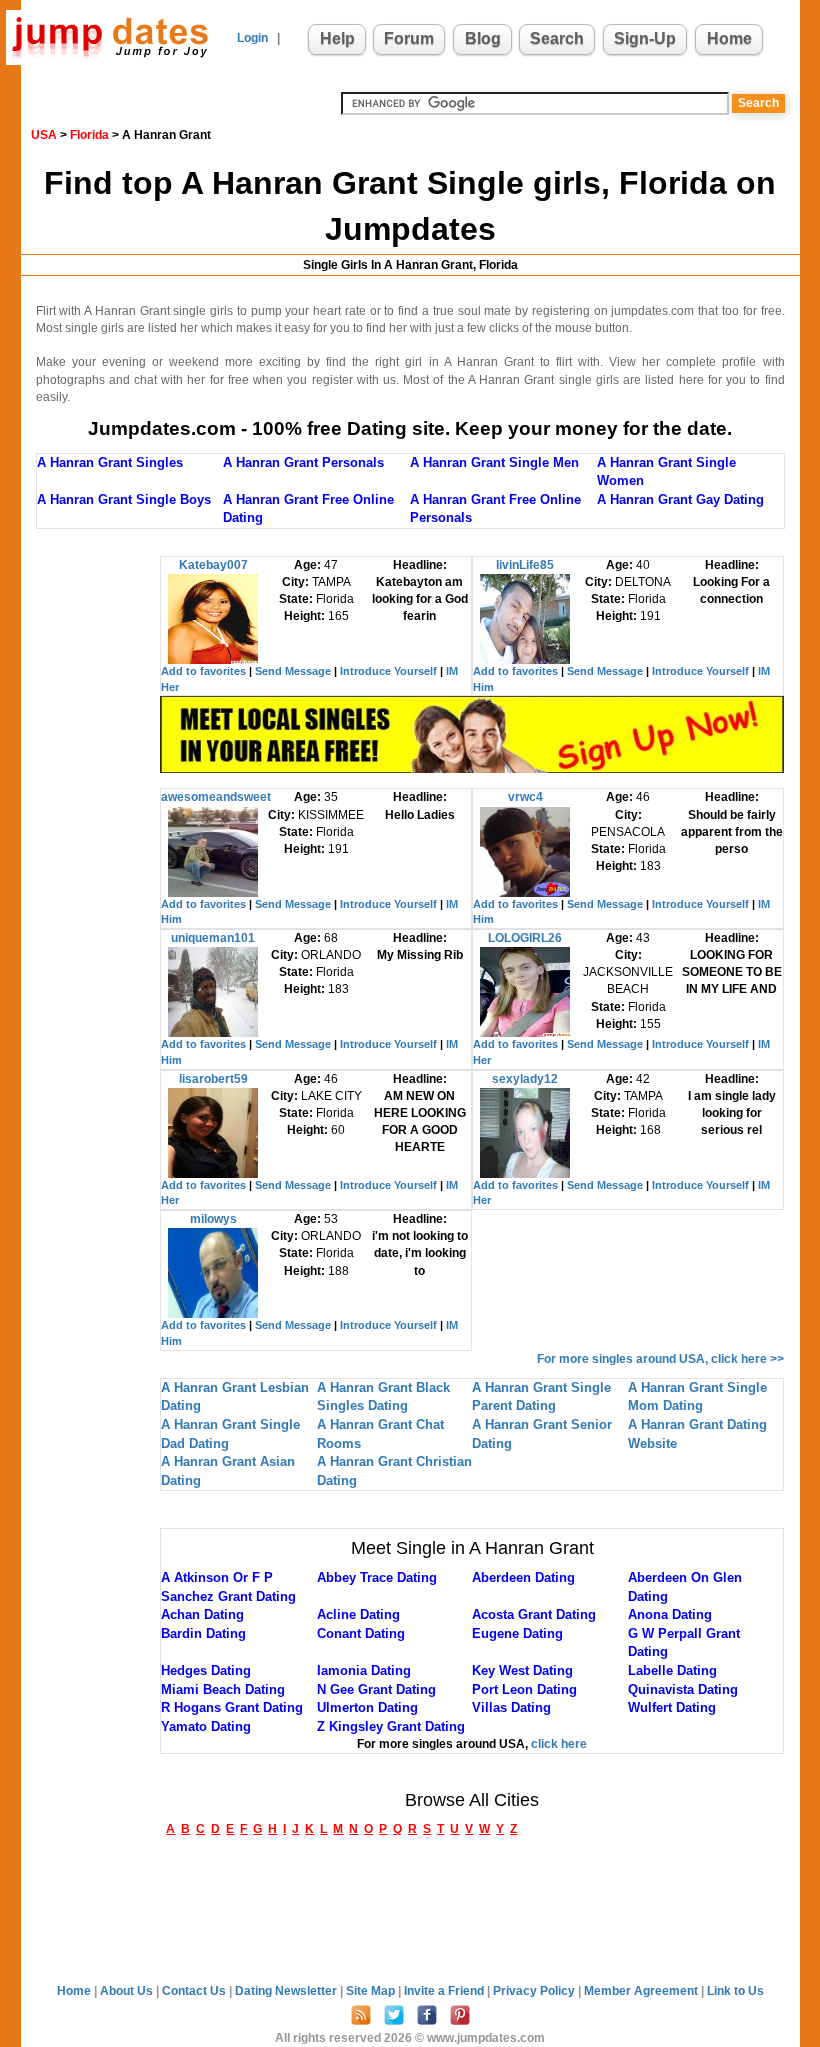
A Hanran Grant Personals (303, 462)
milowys (213, 1219)
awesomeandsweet (216, 797)
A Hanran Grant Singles (110, 462)
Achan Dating (202, 1614)
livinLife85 (525, 565)
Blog (483, 38)
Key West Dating (522, 1670)
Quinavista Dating (683, 1689)
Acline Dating (358, 1614)
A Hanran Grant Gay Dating (680, 499)
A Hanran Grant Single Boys (124, 499)
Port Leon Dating (524, 1689)
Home (729, 38)
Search (557, 38)
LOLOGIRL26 (525, 938)
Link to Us (735, 1991)
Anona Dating (670, 1614)
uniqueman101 (213, 938)
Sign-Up (645, 38)
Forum (409, 38)
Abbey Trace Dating (377, 1577)
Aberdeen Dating (523, 1577)
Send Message (293, 671)
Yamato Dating (206, 1726)
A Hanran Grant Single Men (494, 462)
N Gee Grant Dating (376, 1689)
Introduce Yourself (388, 671)
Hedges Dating (206, 1670)
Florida (89, 135)
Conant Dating (361, 1633)
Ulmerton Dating (367, 1707)
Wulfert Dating (672, 1707)
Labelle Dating (672, 1670)
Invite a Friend (445, 1991)
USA (44, 135)
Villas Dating (511, 1707)
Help (337, 38)
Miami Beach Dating (223, 1689)
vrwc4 (525, 797)
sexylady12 (525, 1079)
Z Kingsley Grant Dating (391, 1726)
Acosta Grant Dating (534, 1614)
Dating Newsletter (287, 1991)
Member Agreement (642, 1991)
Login (252, 38)
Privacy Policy (535, 1991)
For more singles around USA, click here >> (660, 1359)
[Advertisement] (116, 856)
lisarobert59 (213, 1079)
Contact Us (195, 1991)
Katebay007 (213, 565)
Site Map (372, 1991)
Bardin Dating (203, 1633)
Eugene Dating (517, 1633)
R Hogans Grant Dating (232, 1707)
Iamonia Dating (364, 1670)
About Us (128, 1991)
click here (559, 1744)
